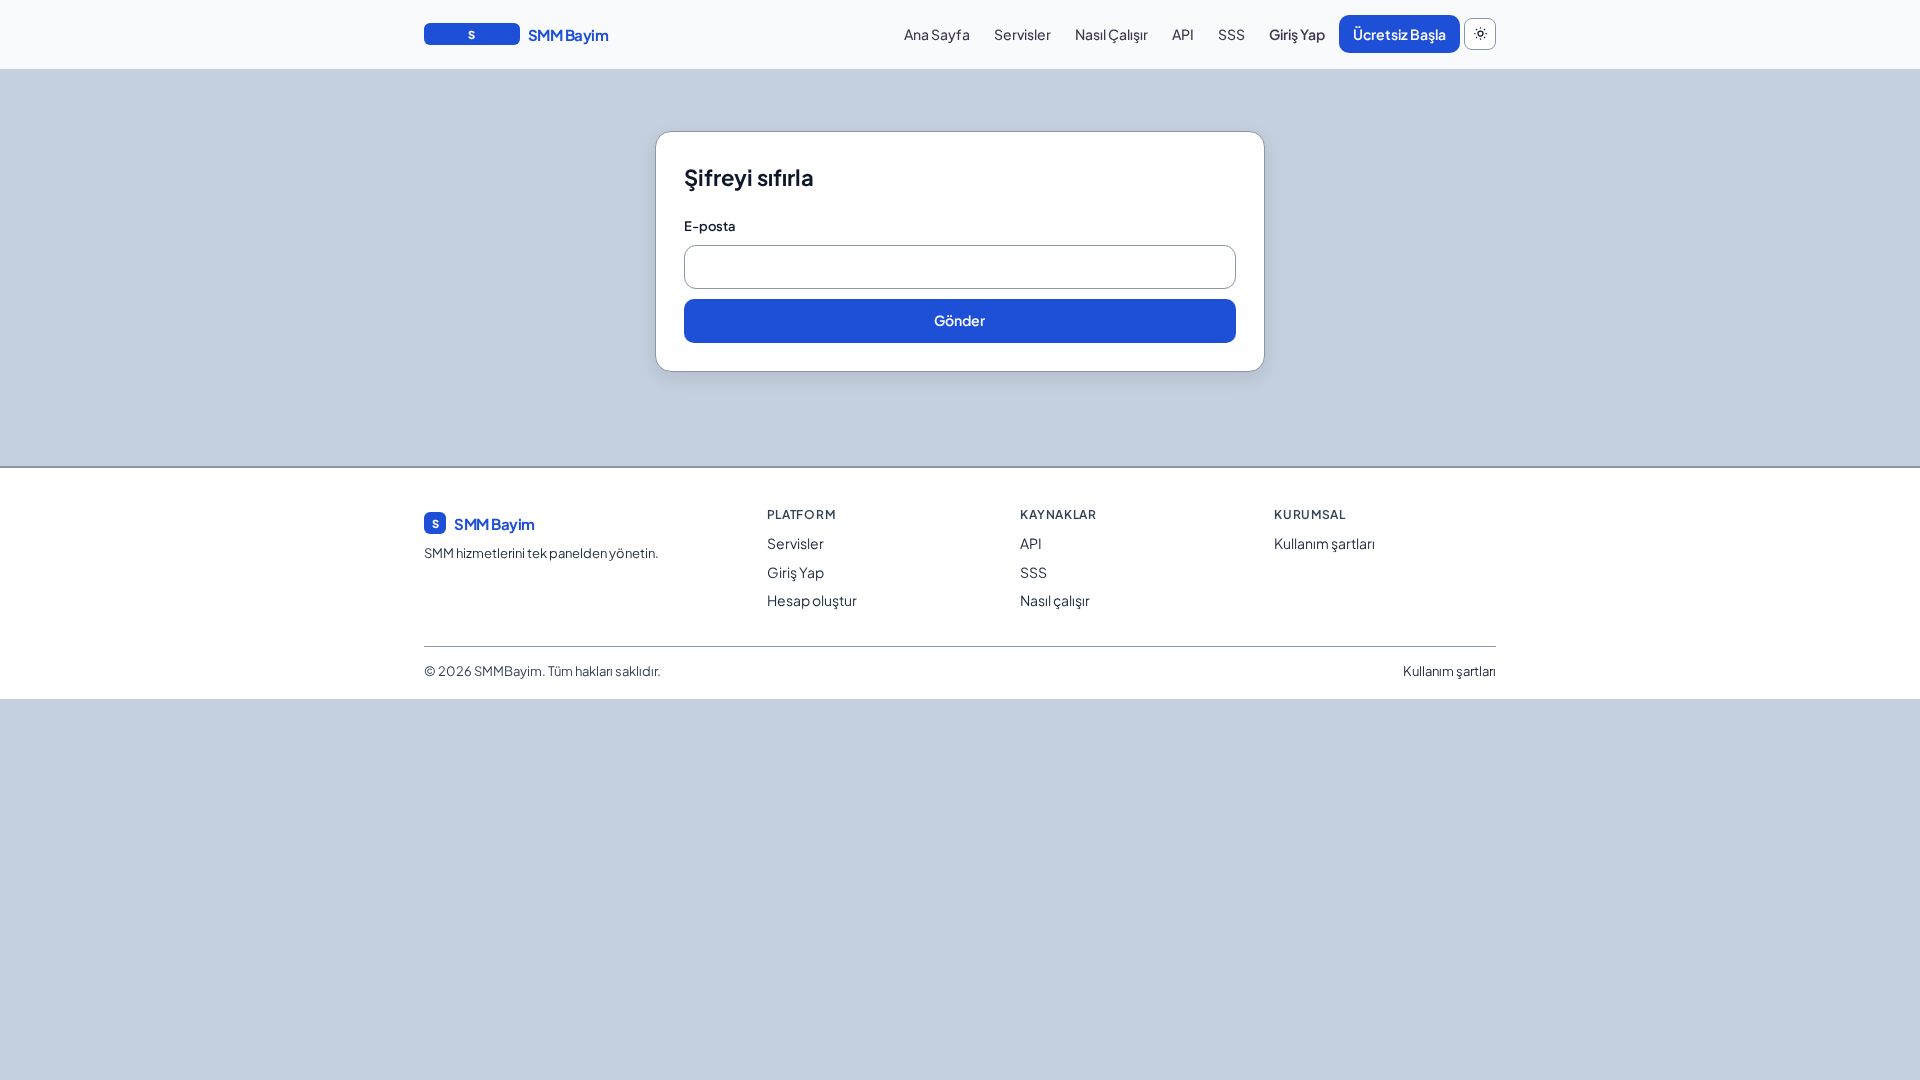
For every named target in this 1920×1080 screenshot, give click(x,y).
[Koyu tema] (1480, 34)
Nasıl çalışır (1055, 600)
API (1183, 34)
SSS (1231, 34)
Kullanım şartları (1324, 543)
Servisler (1022, 34)
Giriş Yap (1297, 34)
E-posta (710, 226)
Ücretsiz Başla (1399, 34)
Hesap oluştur (812, 600)
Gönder (959, 320)
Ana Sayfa (937, 34)
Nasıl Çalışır (1111, 34)
